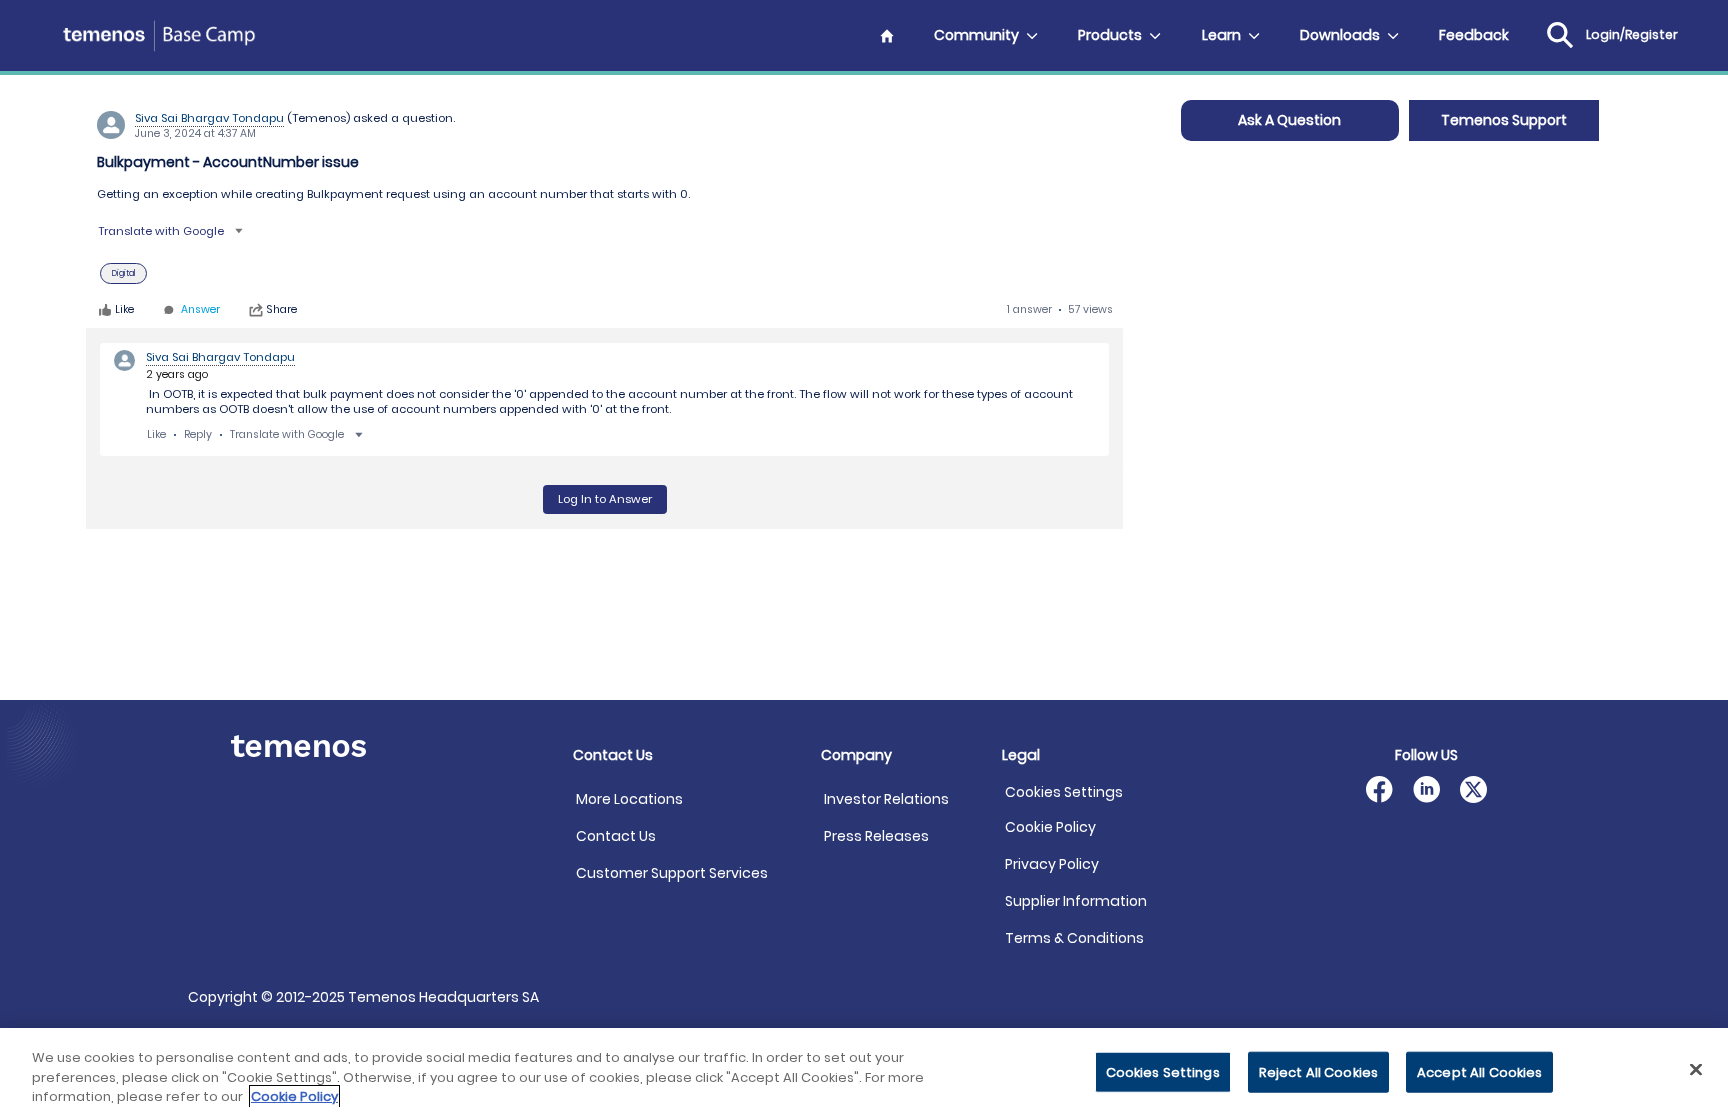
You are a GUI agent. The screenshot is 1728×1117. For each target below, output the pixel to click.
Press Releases (876, 836)
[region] (864, 1072)
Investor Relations (886, 799)
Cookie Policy (1050, 827)
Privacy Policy (1052, 864)
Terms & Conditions (1074, 938)
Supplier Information (1076, 901)
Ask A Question (1289, 120)
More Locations (629, 799)
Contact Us (616, 836)
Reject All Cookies (1318, 1071)
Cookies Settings (1064, 792)
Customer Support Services (672, 873)
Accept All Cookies (1479, 1071)
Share (282, 310)
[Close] (1696, 1069)
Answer (200, 310)
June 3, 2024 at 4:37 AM (195, 133)
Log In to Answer (605, 499)
